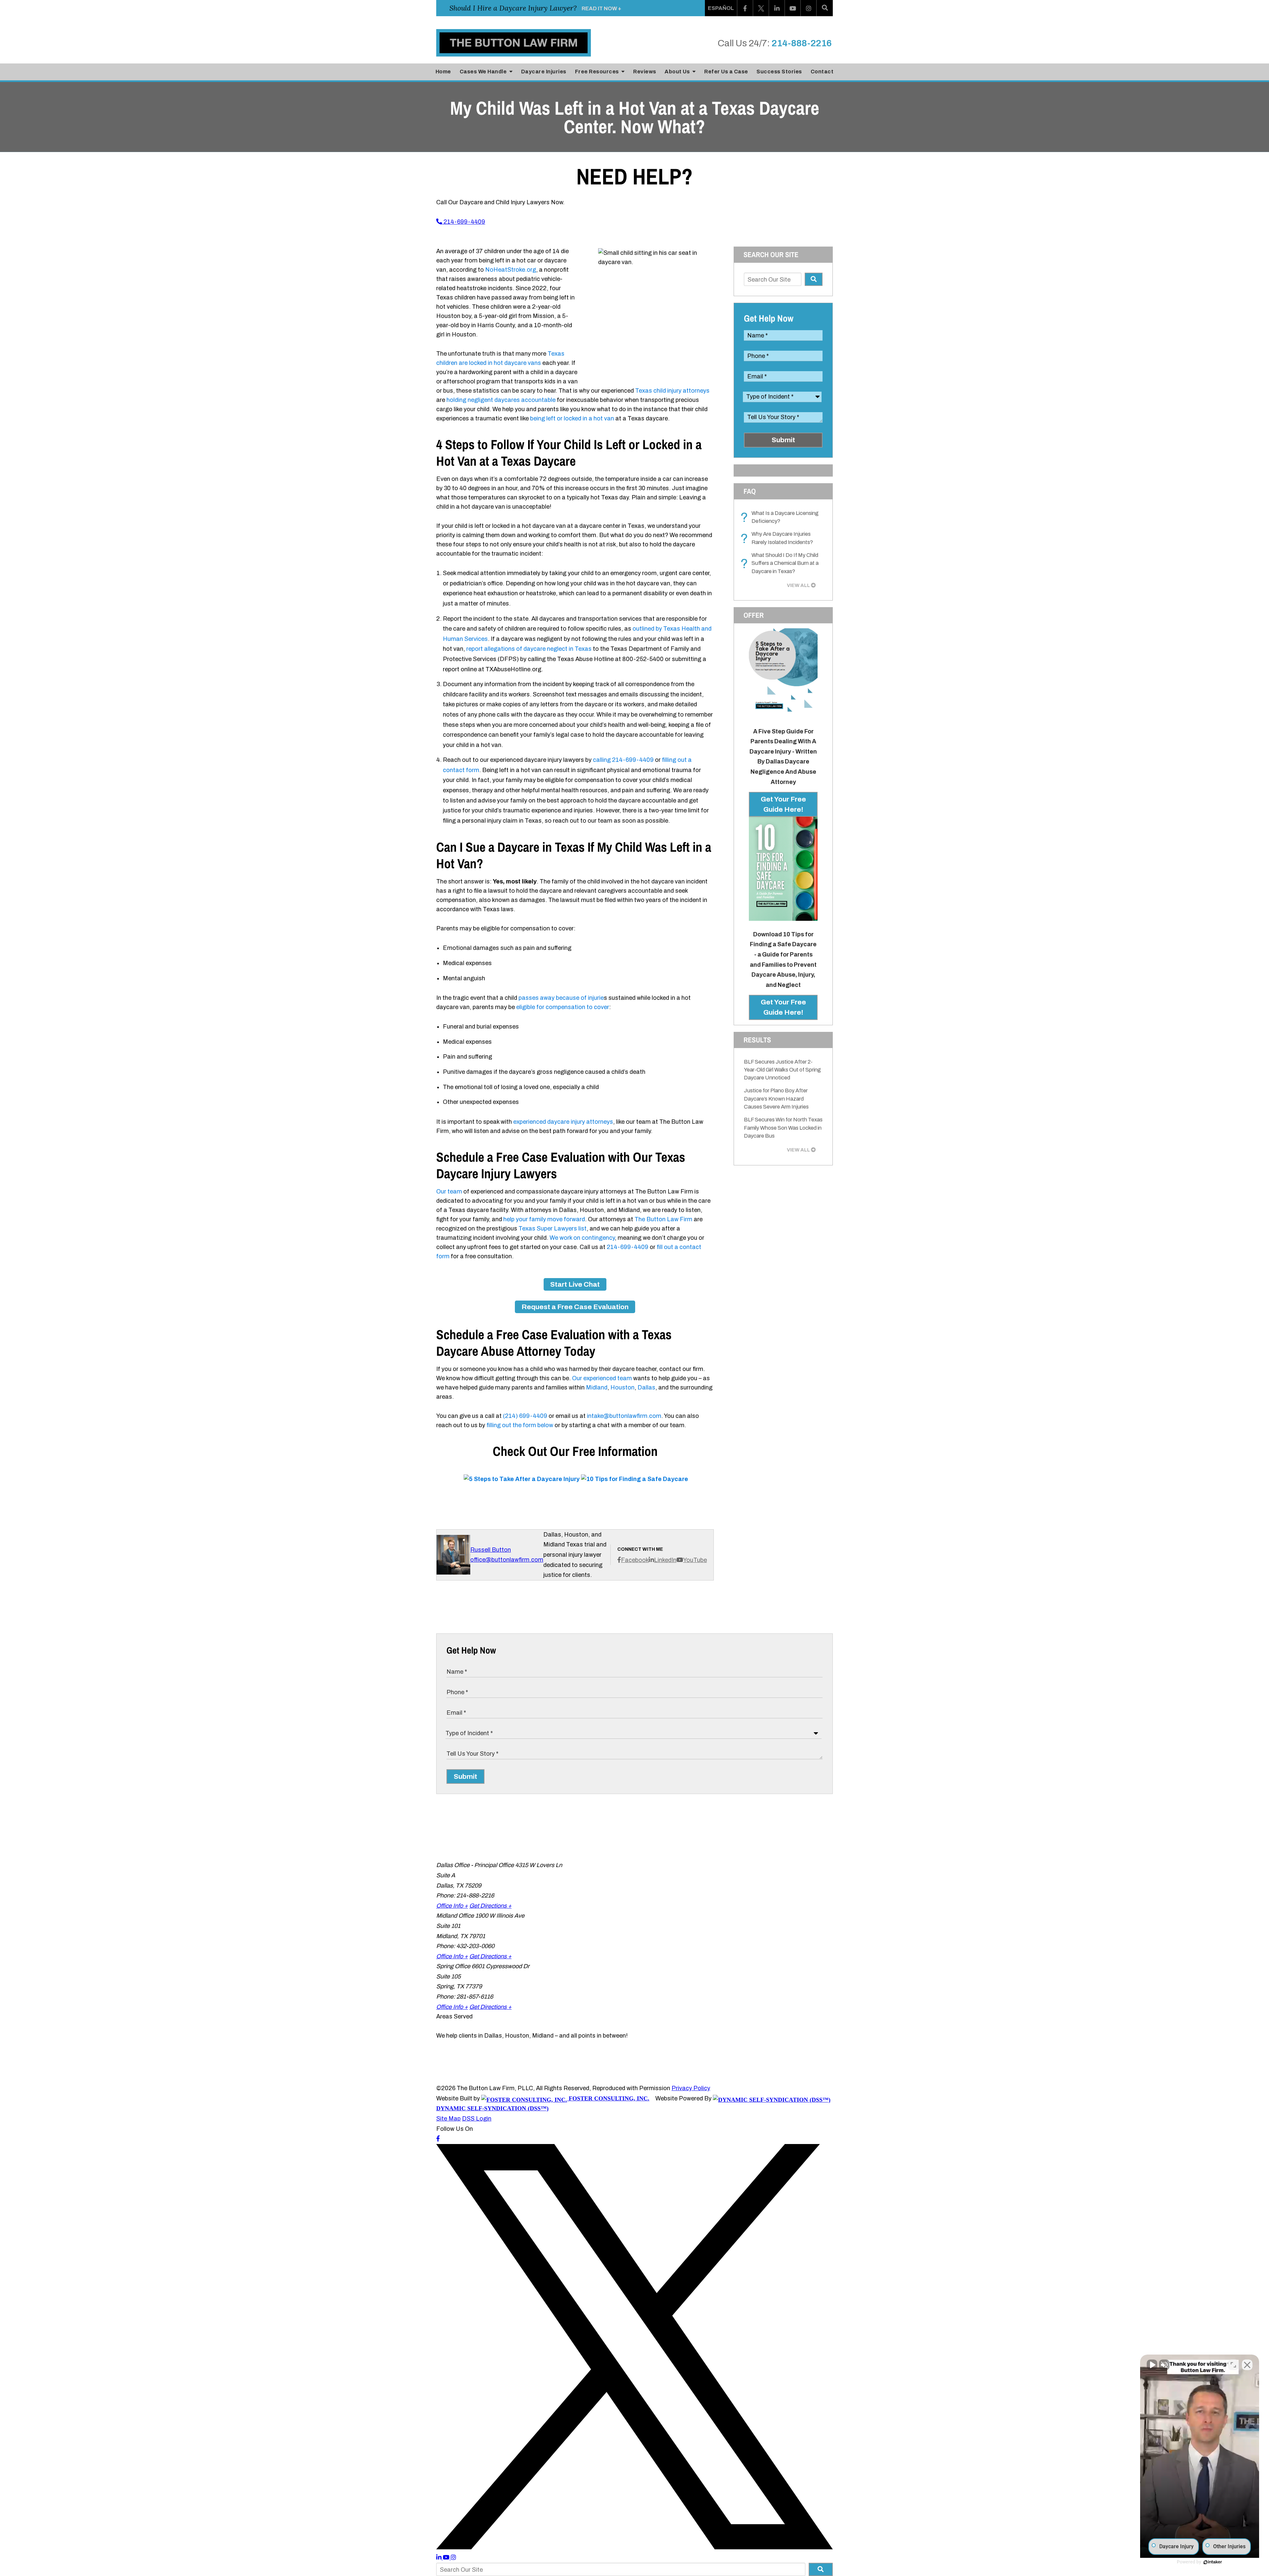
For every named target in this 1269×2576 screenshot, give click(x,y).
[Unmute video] (1152, 2365)
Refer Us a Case (726, 72)
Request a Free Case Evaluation (575, 1307)
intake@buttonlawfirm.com (624, 1416)
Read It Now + (601, 8)
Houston (622, 1387)
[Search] (825, 8)
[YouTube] (793, 8)
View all (798, 585)
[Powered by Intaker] (1213, 2562)
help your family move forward (544, 1219)
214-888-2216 (802, 43)
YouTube (695, 1560)
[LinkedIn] (777, 8)
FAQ (750, 491)
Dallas (646, 1387)
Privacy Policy (691, 2088)
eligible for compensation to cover (563, 1007)
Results (757, 1040)
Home (443, 72)
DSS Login (477, 2119)
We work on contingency (582, 1238)
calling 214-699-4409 (623, 760)
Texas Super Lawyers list (553, 1229)
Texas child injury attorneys (672, 391)
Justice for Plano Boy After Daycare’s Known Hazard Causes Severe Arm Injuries (776, 1099)
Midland (597, 1387)
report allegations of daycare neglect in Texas (529, 649)
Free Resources (598, 72)
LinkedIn (665, 1560)
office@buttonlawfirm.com (507, 1560)
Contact (822, 72)
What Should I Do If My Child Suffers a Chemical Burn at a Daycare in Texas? (781, 563)
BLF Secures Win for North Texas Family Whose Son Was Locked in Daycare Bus (783, 1128)
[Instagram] (809, 8)
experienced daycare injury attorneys (563, 1122)
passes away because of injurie (561, 998)
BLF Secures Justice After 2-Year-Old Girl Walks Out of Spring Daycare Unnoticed (782, 1070)
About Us (678, 72)
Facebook (635, 1560)
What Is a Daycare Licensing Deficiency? (781, 518)
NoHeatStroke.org (511, 270)
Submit (783, 440)
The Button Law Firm (663, 1219)
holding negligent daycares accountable (501, 400)
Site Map (448, 2119)
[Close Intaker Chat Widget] (1247, 2365)
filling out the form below (520, 1425)
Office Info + (452, 1906)
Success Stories (779, 72)
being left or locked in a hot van (572, 418)
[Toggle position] (1233, 2365)
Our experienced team (602, 1378)
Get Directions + (490, 1906)
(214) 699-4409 (525, 1416)
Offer (754, 615)
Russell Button (491, 1550)
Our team (449, 1191)
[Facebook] (745, 8)
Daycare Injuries (544, 72)
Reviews (645, 72)
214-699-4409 (464, 222)
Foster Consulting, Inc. (608, 2098)
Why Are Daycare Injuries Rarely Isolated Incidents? (778, 538)
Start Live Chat (575, 1284)
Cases (483, 72)
